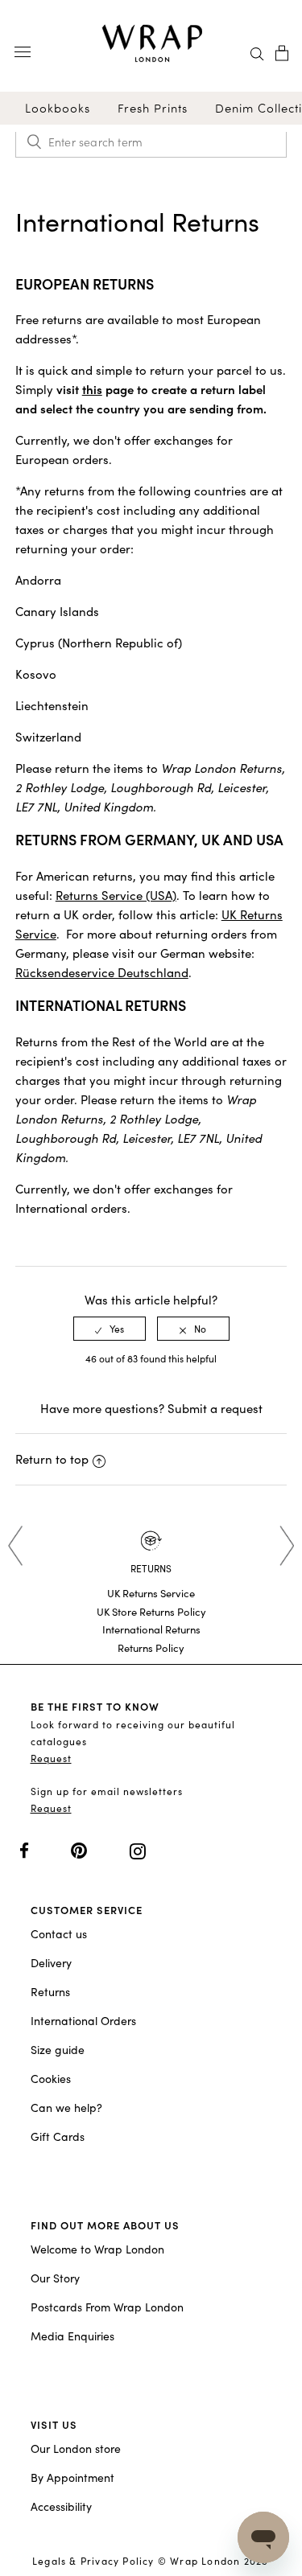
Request (51, 1758)
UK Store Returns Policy (151, 1612)
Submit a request (215, 1408)
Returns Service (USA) (116, 895)
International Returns (151, 1629)
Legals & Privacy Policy (93, 2561)
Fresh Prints (153, 108)
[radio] (110, 1329)
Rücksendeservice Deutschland (102, 972)
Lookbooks (58, 108)
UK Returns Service (151, 1593)
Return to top (52, 1459)
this (92, 389)
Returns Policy (151, 1648)
